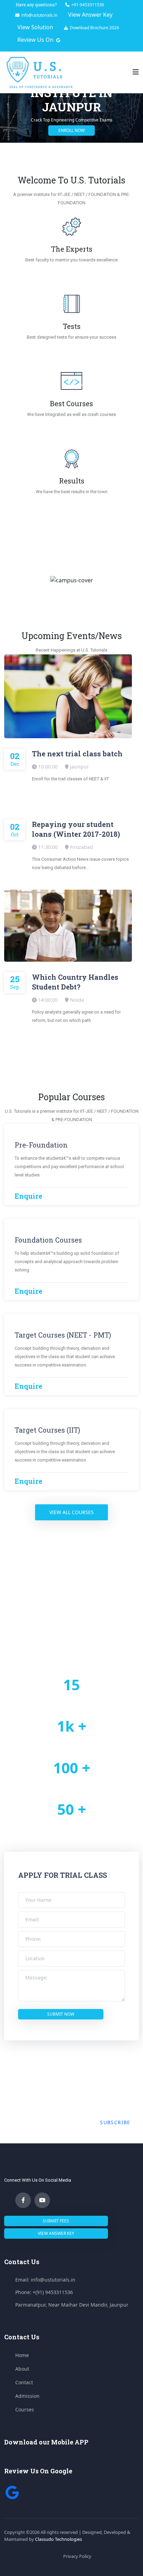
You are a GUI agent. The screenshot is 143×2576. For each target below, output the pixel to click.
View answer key (56, 2233)
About (22, 2369)
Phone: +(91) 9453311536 (44, 2292)
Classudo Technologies (58, 2539)
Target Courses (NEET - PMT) (63, 1335)
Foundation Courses (48, 1240)
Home (22, 2355)
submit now (61, 2014)
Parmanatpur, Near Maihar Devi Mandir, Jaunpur (72, 2305)
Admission (27, 2396)
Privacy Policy (77, 2556)
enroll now (71, 130)
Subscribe (115, 2122)
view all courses (71, 1512)
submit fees (56, 2221)
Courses (25, 2409)
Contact (24, 2382)
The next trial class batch (77, 754)
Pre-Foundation (41, 1145)
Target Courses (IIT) (47, 1430)
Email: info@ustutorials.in (45, 2280)
